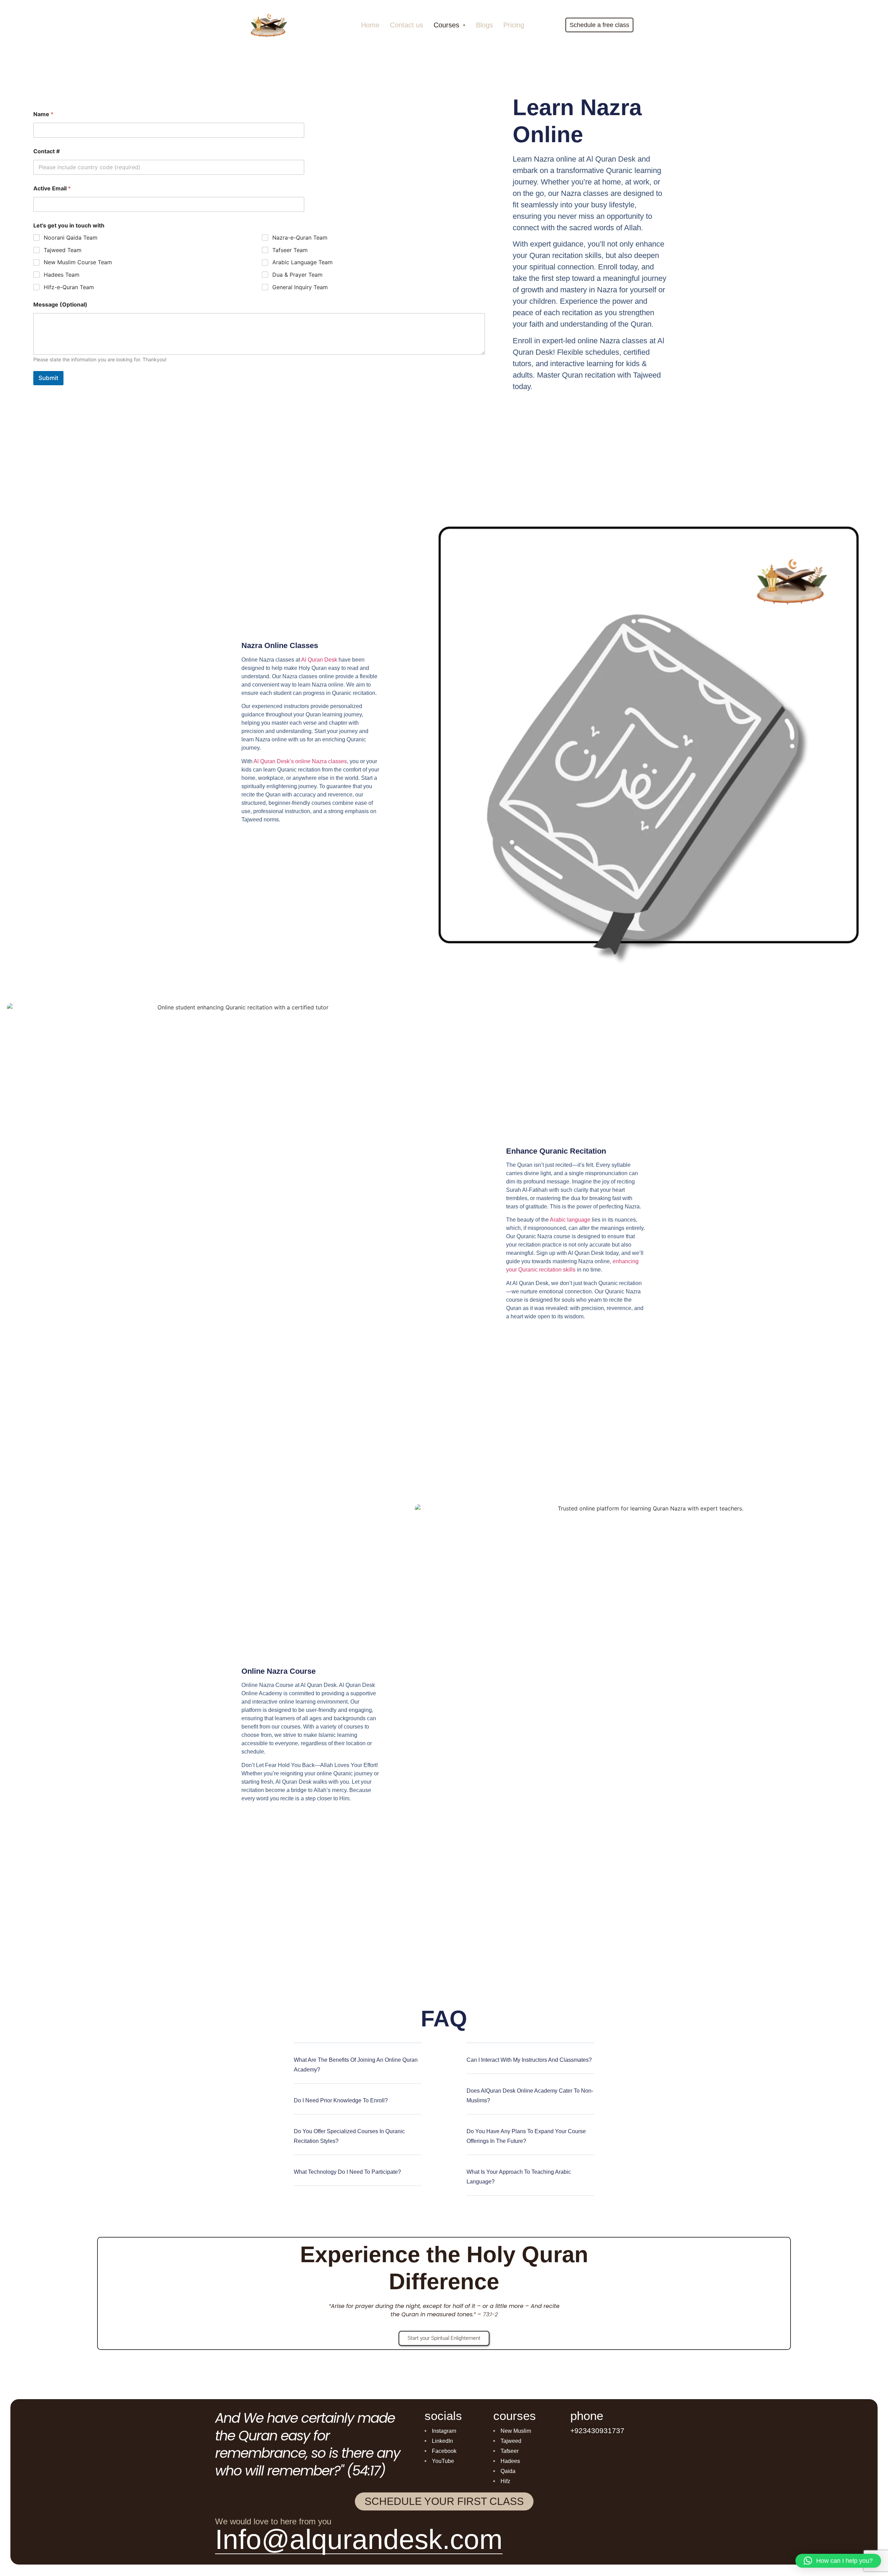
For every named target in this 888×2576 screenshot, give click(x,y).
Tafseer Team (290, 250)
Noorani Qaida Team (71, 238)
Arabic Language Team (302, 262)
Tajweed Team (63, 250)
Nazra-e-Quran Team (300, 238)
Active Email (52, 188)
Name (43, 114)
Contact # (46, 151)
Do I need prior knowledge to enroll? (341, 2100)
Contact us (407, 25)
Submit (48, 378)
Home (370, 25)
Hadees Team (62, 275)
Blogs (484, 25)
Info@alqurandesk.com (359, 2539)
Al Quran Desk (319, 660)
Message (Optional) (60, 305)
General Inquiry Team (300, 287)
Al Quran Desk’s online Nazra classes (300, 761)
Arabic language (570, 1220)
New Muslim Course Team (78, 262)
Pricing (514, 25)
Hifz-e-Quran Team (69, 287)
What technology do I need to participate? (347, 2172)
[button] (450, 25)
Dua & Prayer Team (297, 275)
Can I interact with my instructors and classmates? (529, 2060)
